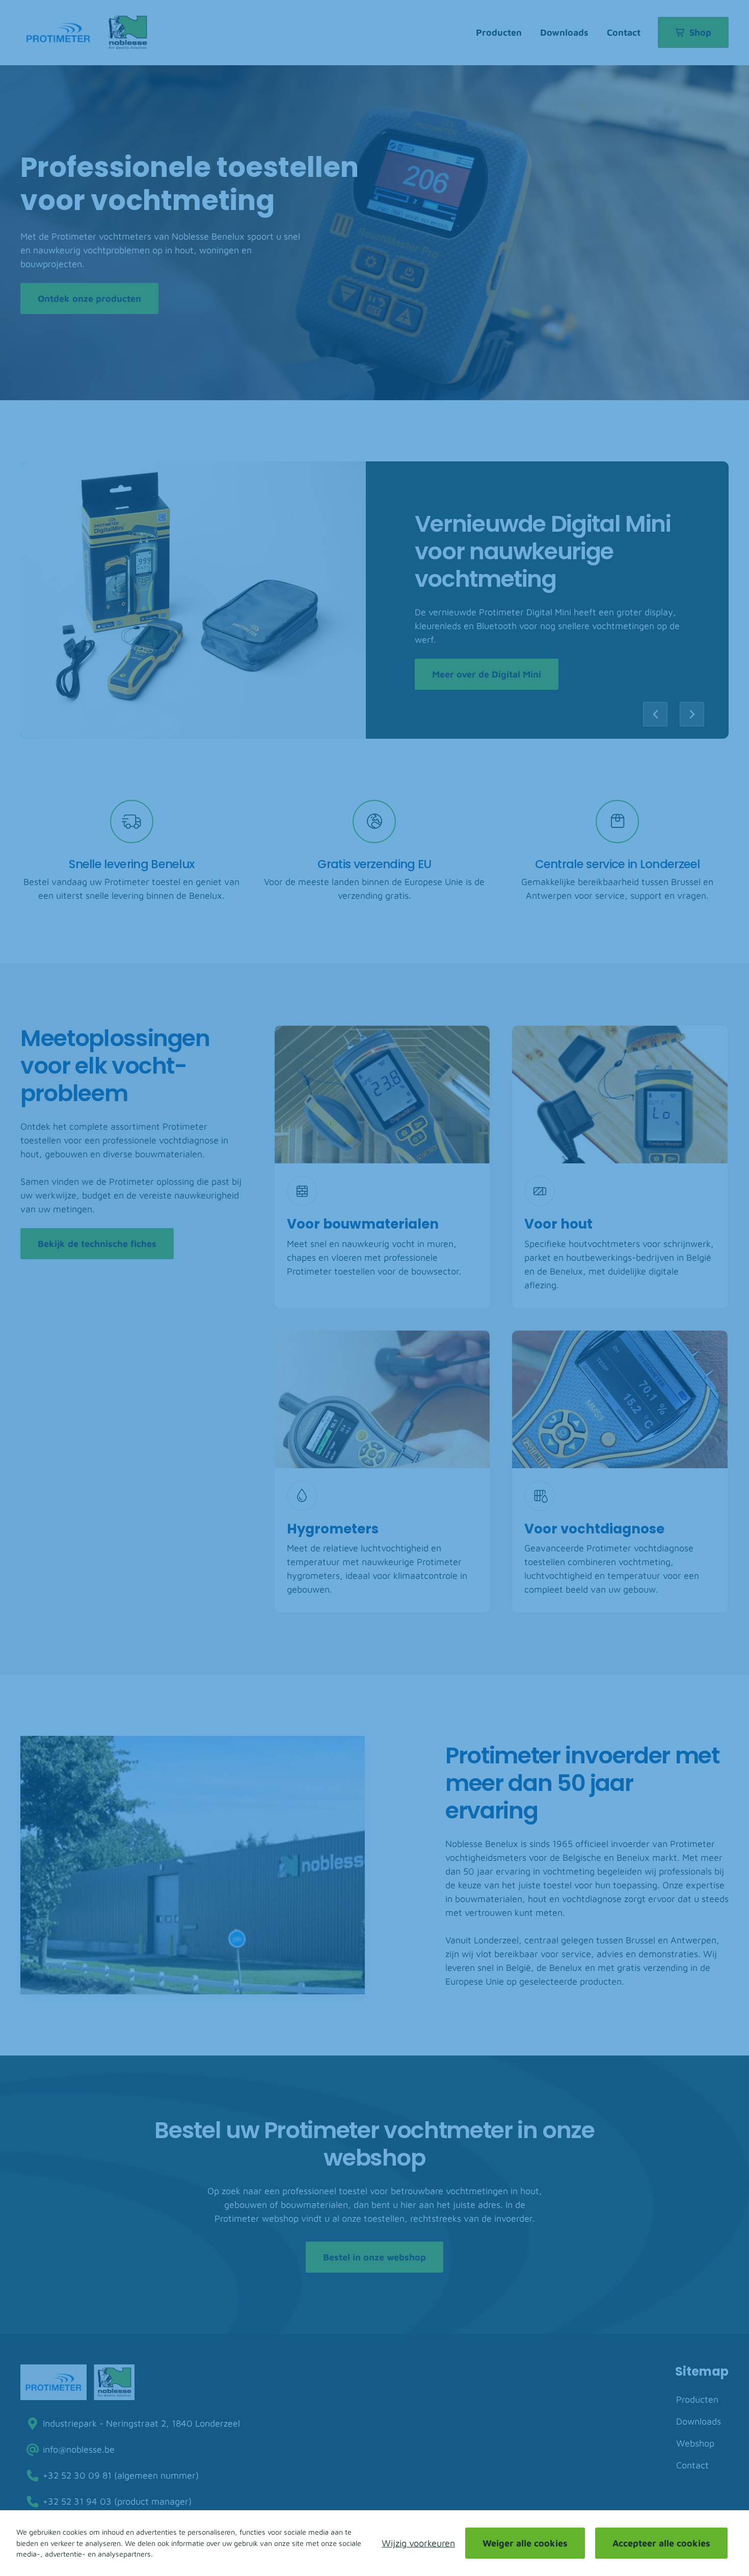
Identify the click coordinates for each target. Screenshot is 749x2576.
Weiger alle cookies (525, 2543)
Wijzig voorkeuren (418, 2543)
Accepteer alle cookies (661, 2543)
